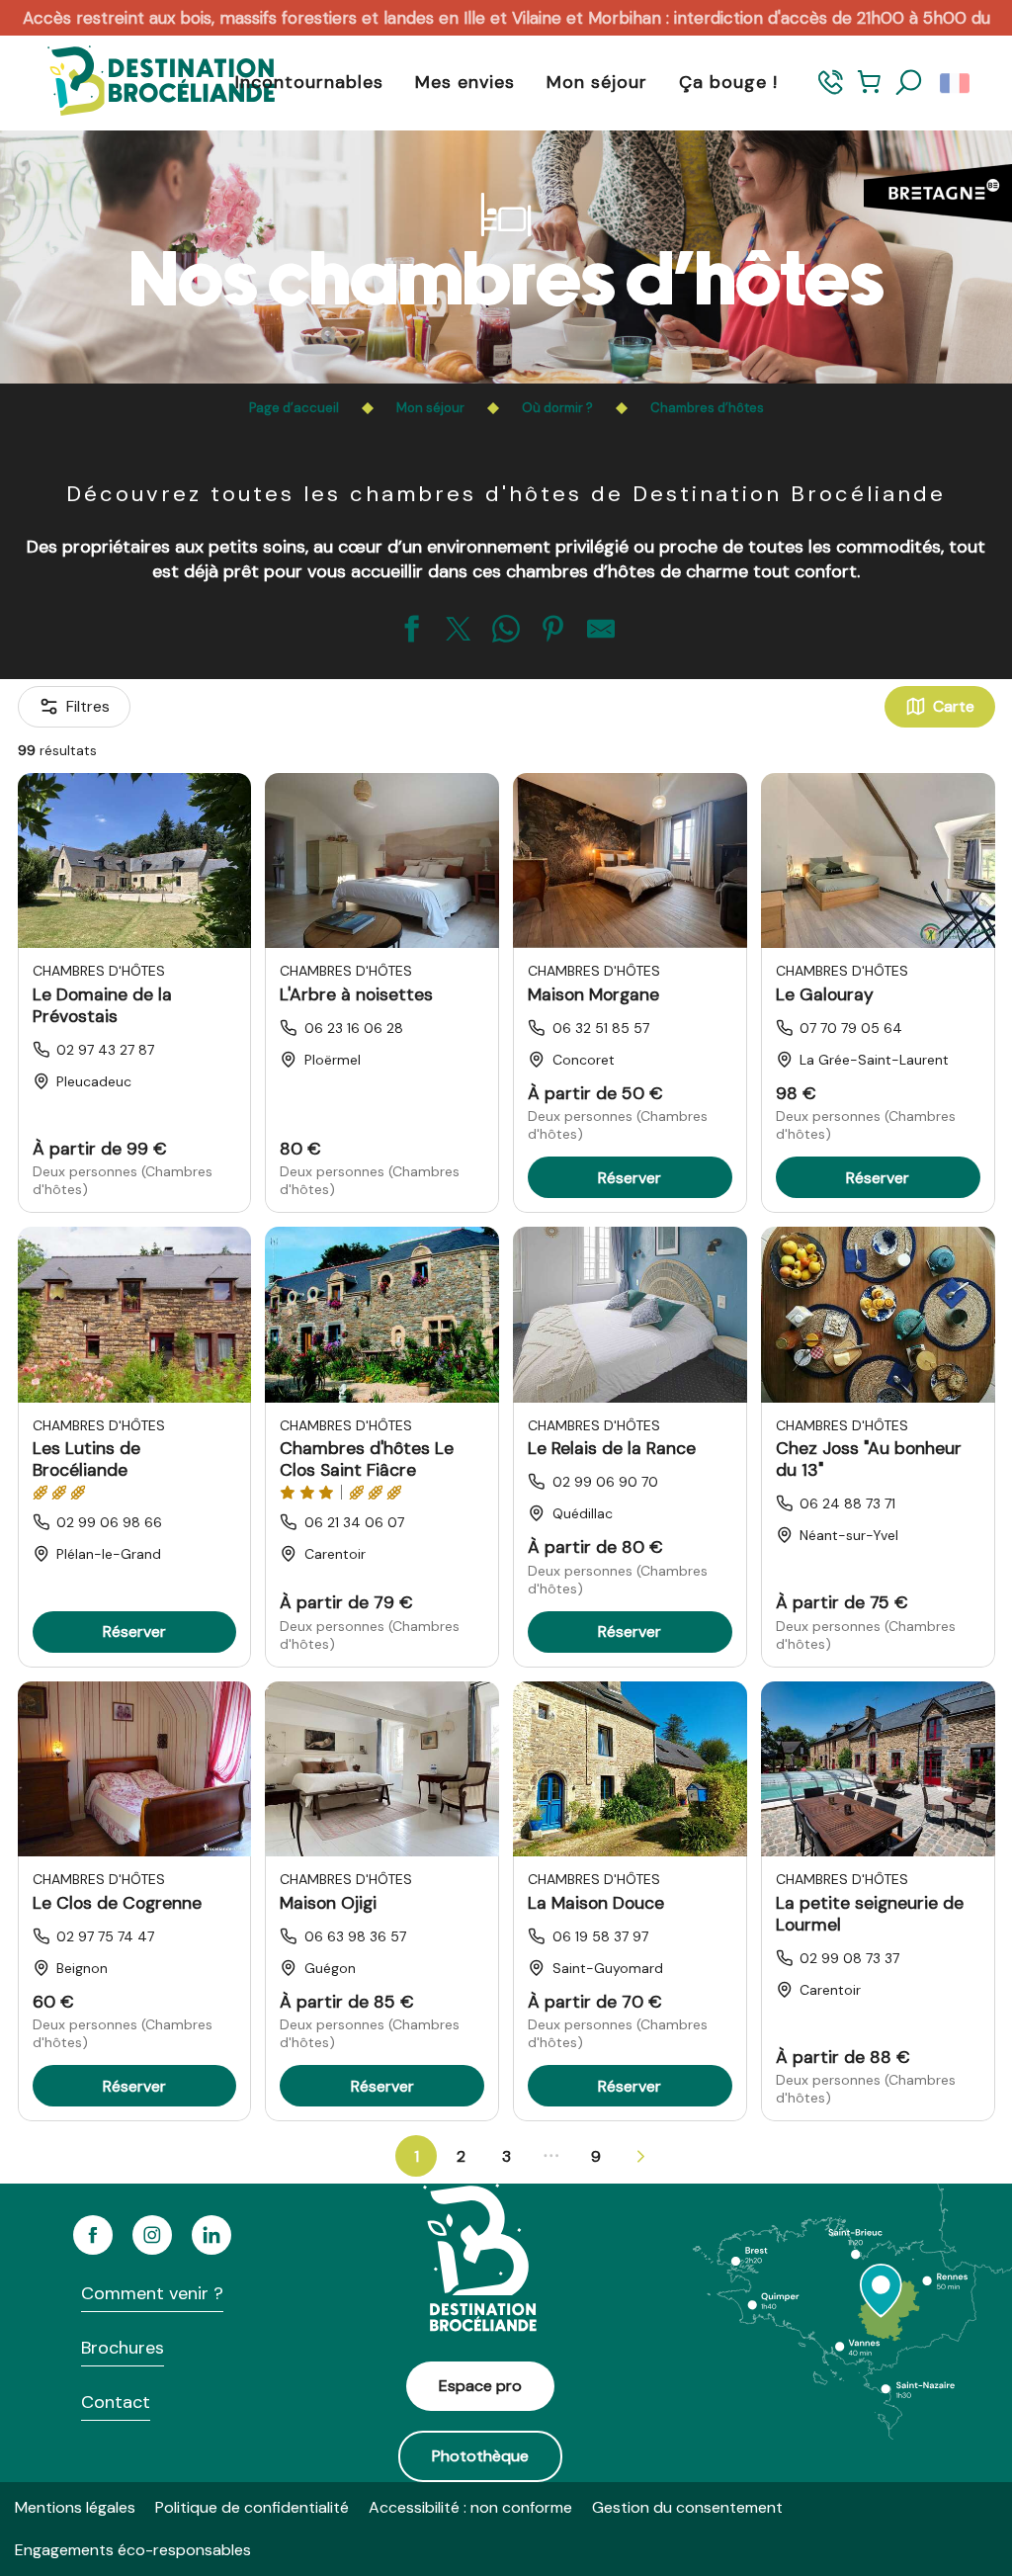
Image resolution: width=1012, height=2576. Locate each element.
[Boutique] (869, 91)
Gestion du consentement (687, 2507)
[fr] (956, 83)
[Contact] (831, 91)
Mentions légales (75, 2507)
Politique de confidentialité (252, 2507)
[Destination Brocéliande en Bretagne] (146, 83)
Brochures (123, 2348)
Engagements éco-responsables (133, 2550)
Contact (116, 2402)
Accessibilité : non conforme (470, 2507)
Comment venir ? (152, 2293)
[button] (909, 83)
